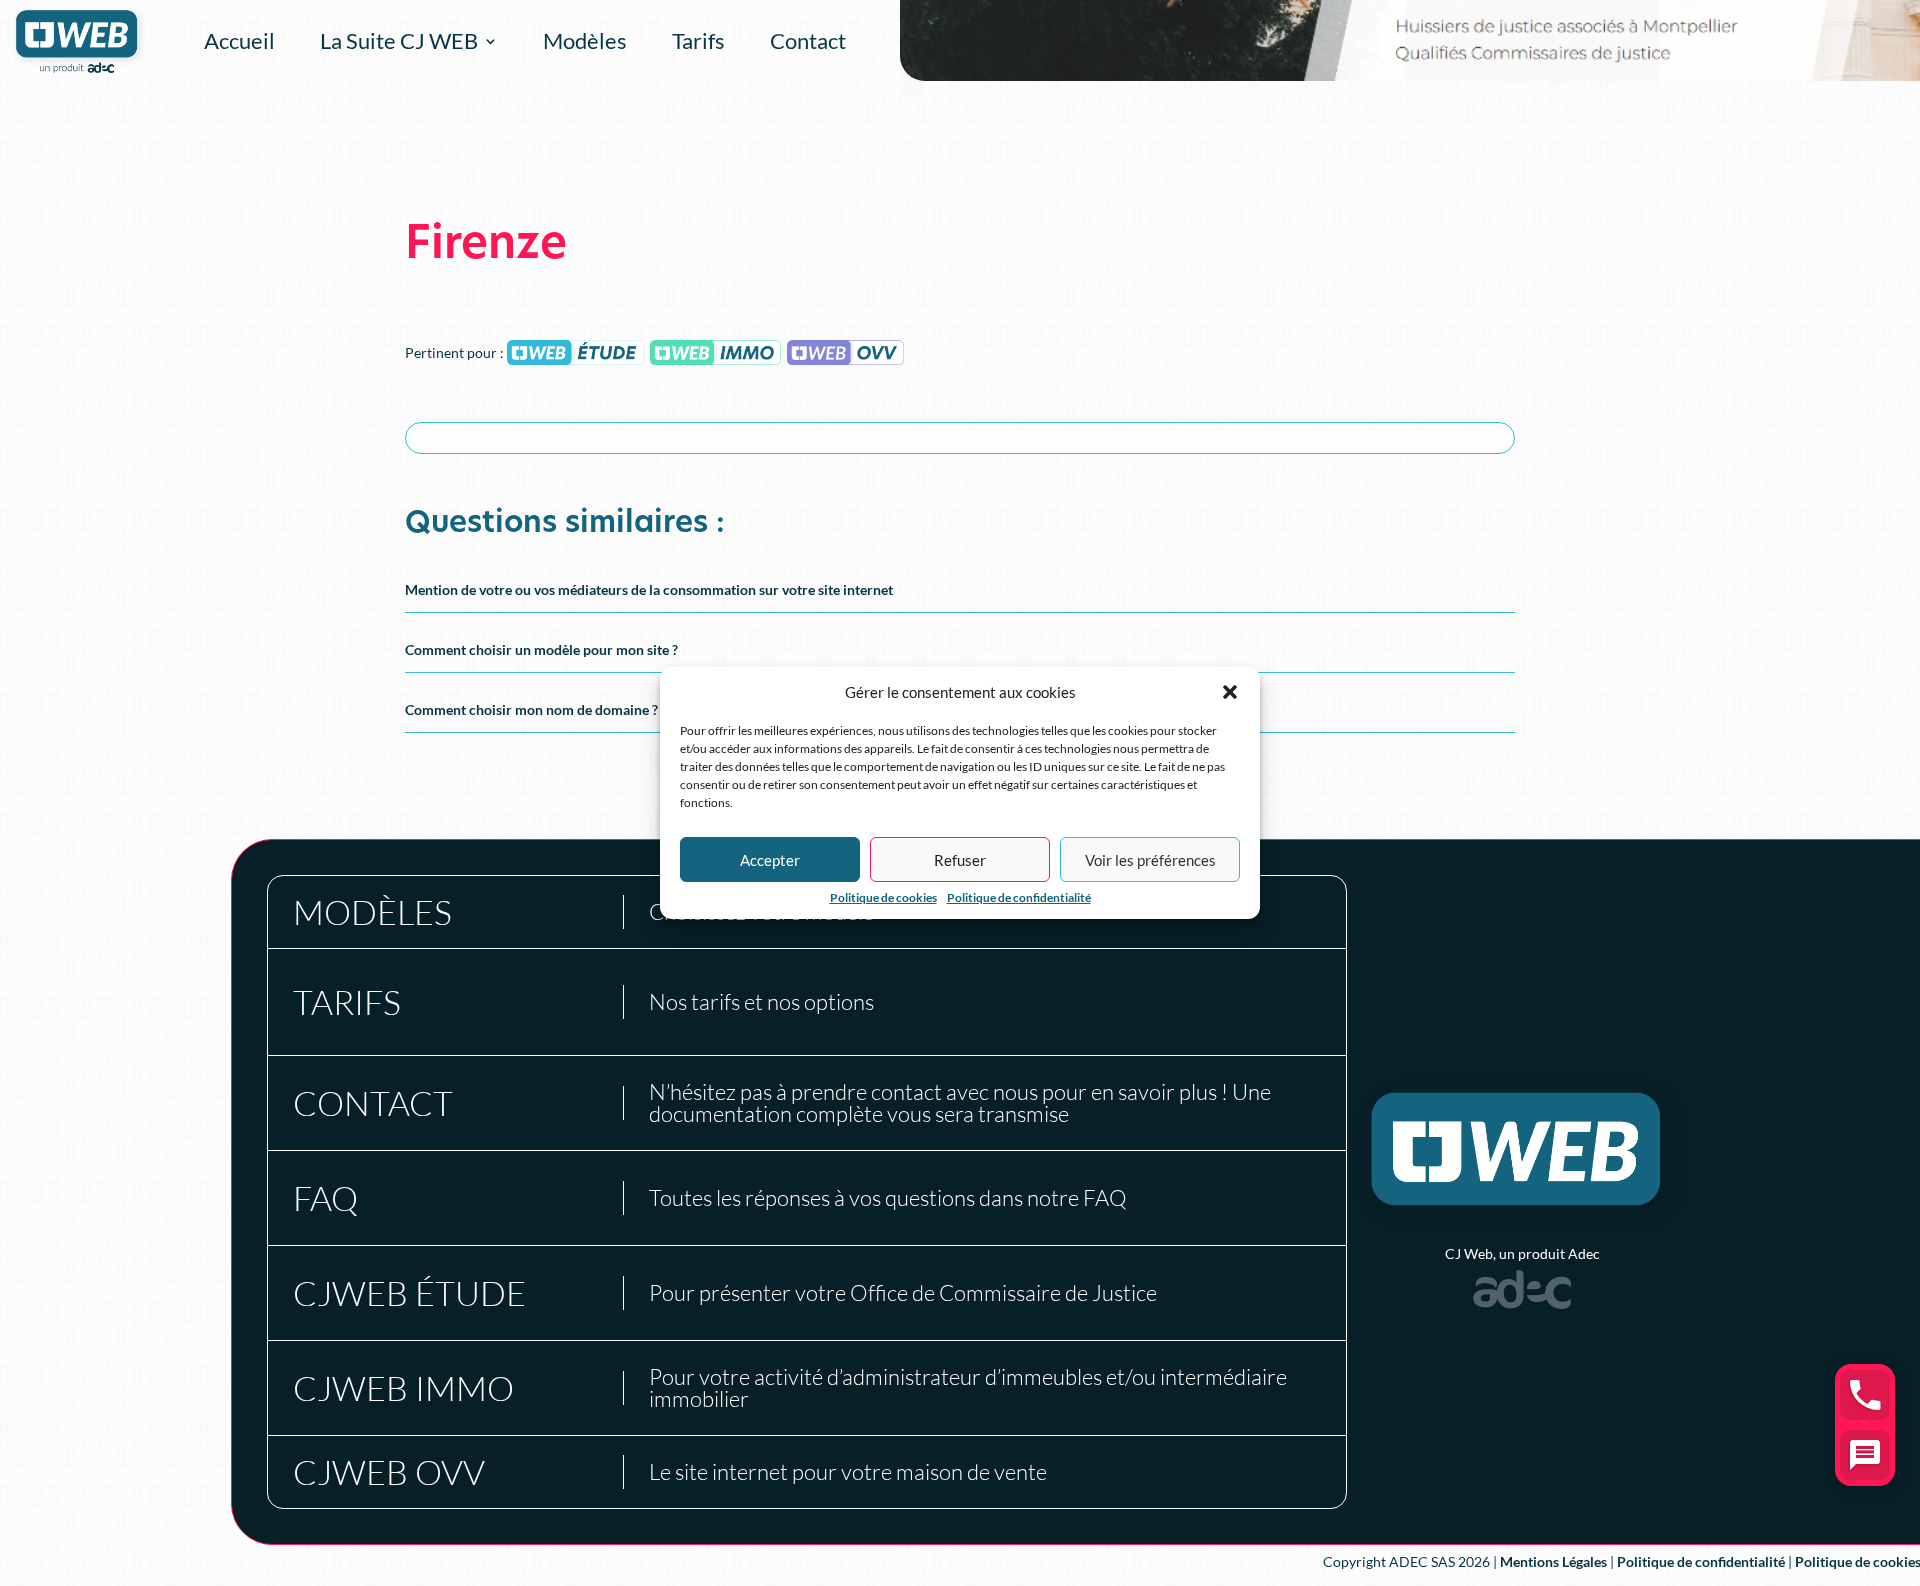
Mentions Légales (1553, 1561)
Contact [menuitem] (808, 40)
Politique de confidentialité (1019, 898)
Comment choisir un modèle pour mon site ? (541, 649)
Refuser (960, 860)
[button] (1230, 692)
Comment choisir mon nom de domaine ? (531, 709)
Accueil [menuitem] (239, 40)
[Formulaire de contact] (1865, 1455)
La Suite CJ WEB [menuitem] (399, 40)
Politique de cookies (883, 898)
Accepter (770, 860)
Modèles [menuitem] (585, 40)
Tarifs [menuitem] (698, 40)
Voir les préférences (1150, 860)
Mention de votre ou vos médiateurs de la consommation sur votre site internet (649, 589)
